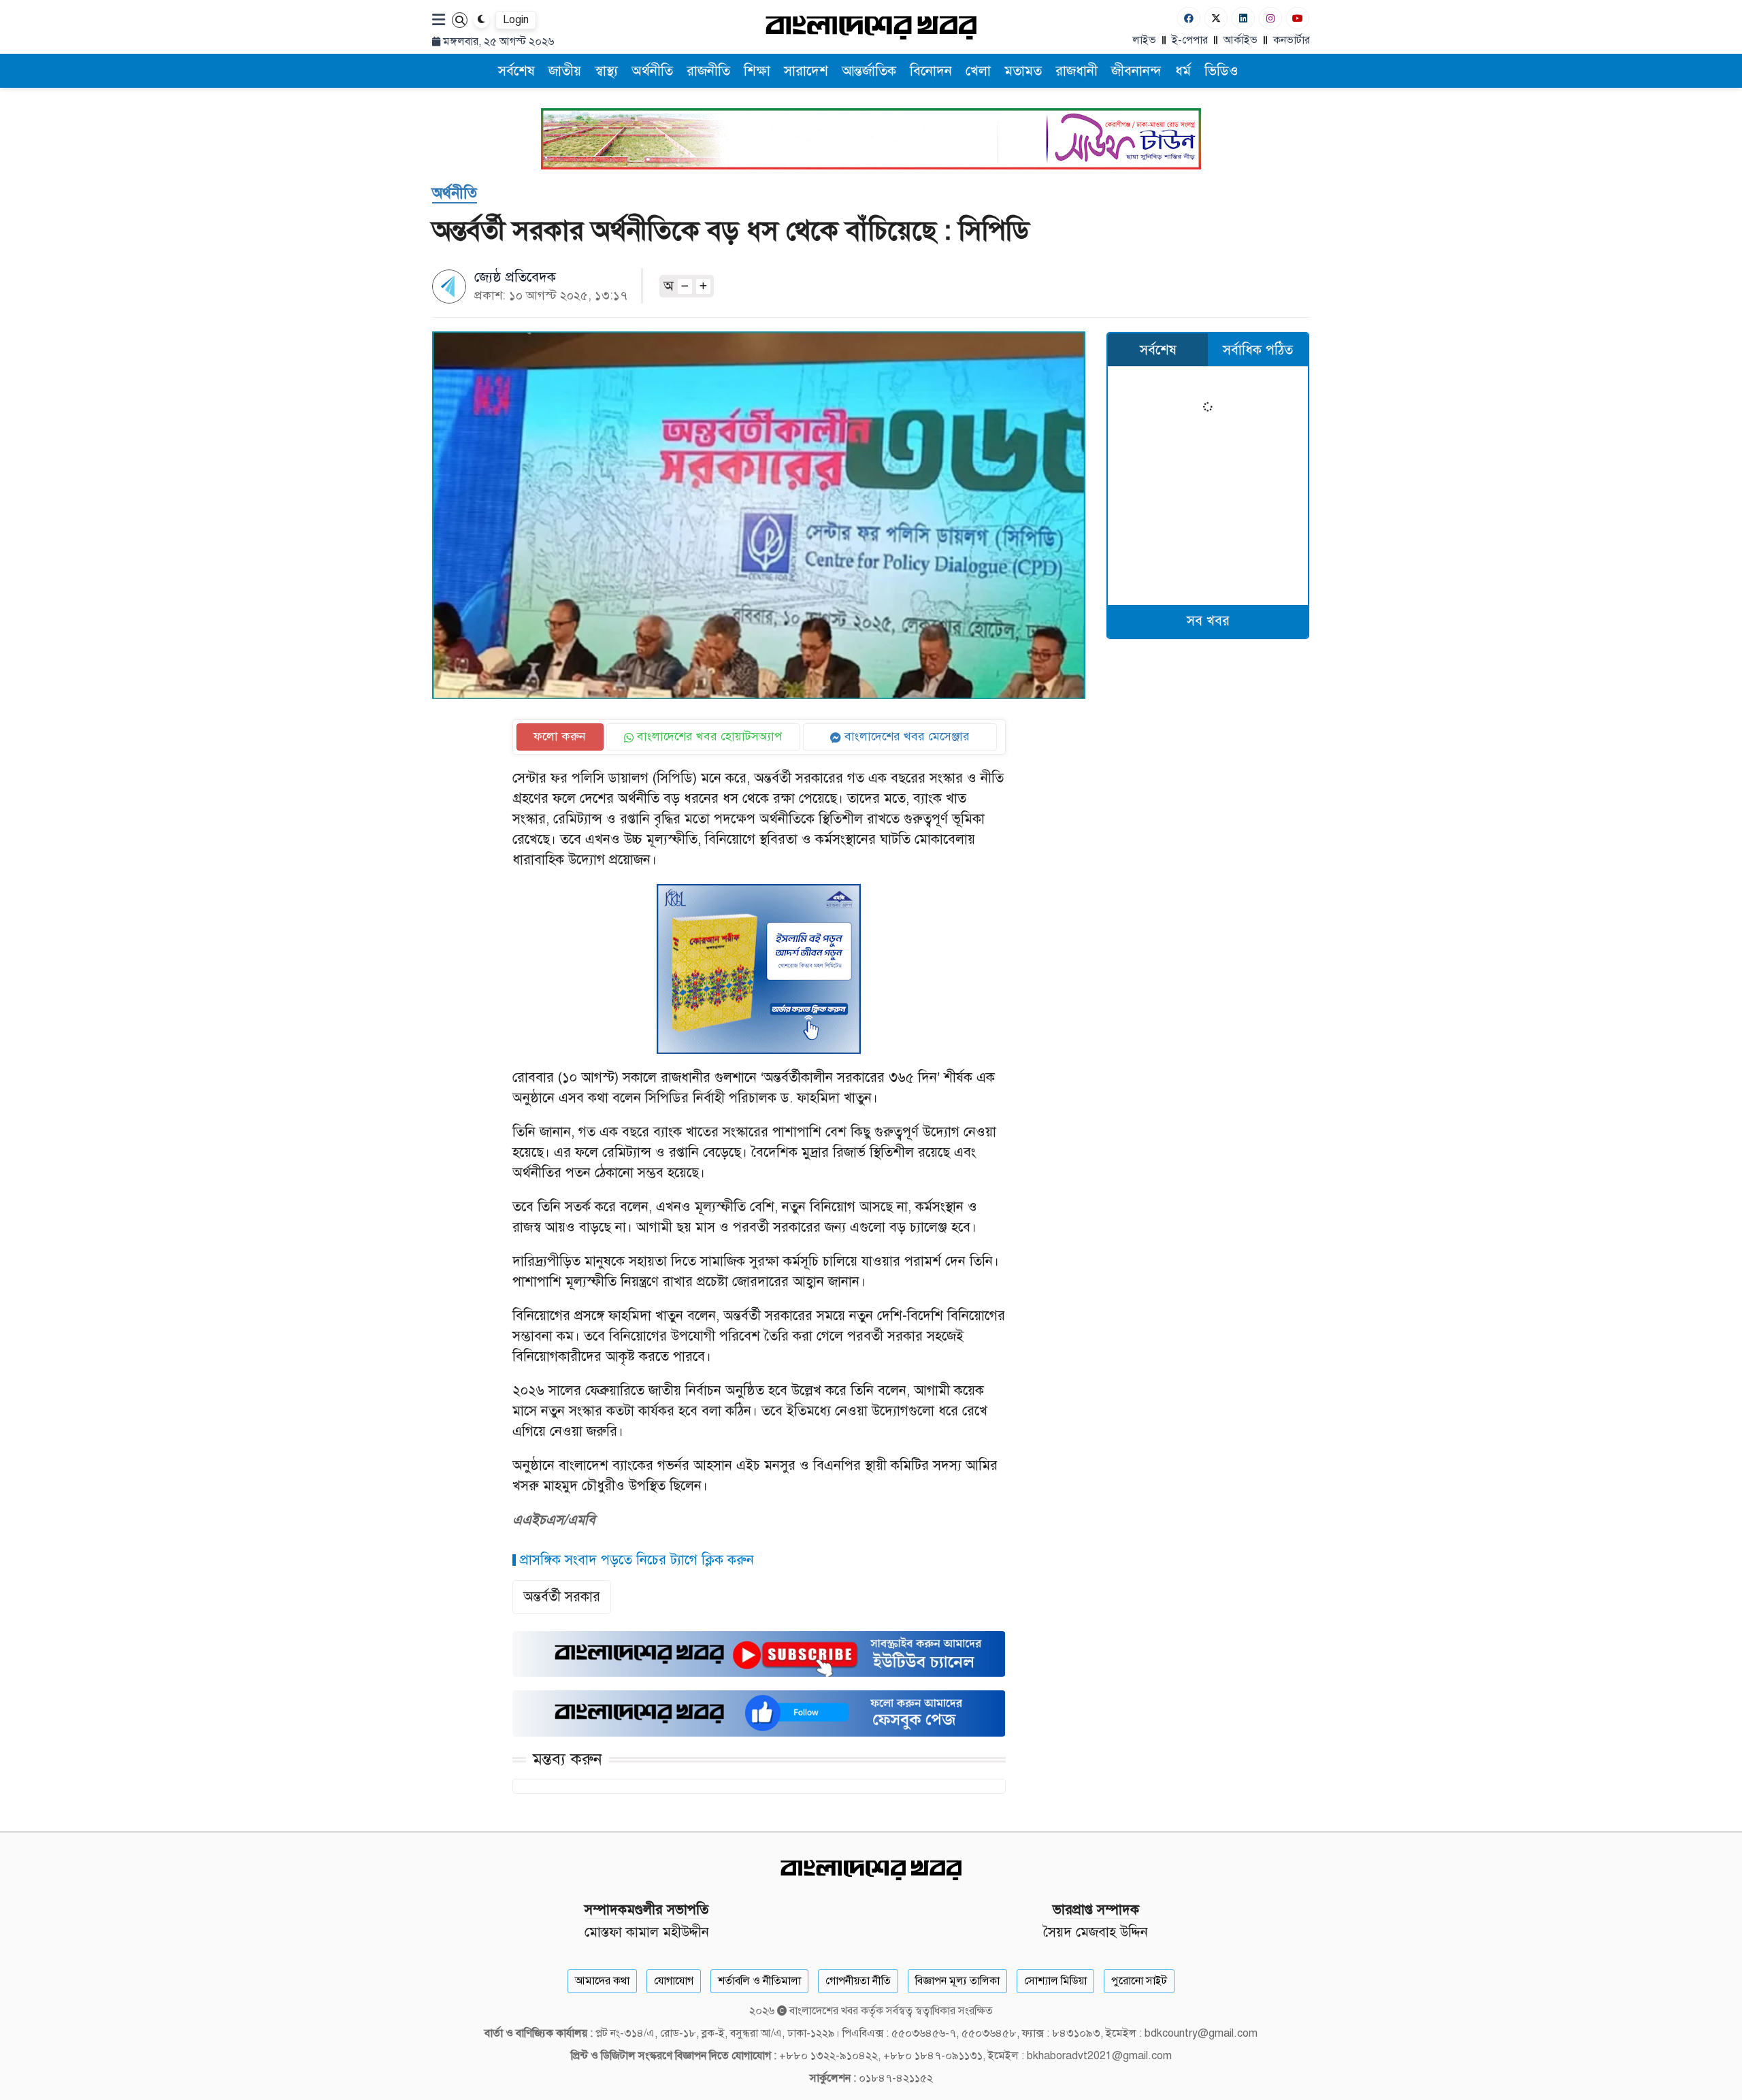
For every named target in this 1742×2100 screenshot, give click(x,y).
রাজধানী (1077, 71)
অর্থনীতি (652, 71)
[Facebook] (1189, 18)
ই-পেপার (1190, 40)
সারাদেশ (806, 71)
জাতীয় (565, 71)
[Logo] (871, 27)
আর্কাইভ (1240, 40)
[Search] (460, 20)
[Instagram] (1270, 18)
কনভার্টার (1292, 40)
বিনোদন (931, 71)
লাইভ (1144, 40)
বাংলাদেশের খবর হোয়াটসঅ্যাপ (708, 736)
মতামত (1023, 71)
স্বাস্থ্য (606, 71)
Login (516, 20)
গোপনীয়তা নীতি (858, 1981)
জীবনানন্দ (1136, 71)
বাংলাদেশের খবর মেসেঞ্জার (905, 736)
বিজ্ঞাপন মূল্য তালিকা (957, 1981)
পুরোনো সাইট (1139, 1981)
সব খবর (1208, 621)
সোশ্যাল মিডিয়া (1055, 1981)
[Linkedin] (1243, 18)
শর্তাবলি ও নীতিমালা (759, 1981)
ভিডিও (1221, 71)
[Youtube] (1298, 18)
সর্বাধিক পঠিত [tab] (1258, 350)
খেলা (978, 71)
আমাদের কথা (602, 1981)
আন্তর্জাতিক (869, 71)
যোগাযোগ (674, 1981)
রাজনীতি (708, 71)
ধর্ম (1183, 71)
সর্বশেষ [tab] (1158, 350)
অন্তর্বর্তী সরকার (562, 1597)
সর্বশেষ (516, 71)
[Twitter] (1216, 18)
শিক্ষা (757, 71)
